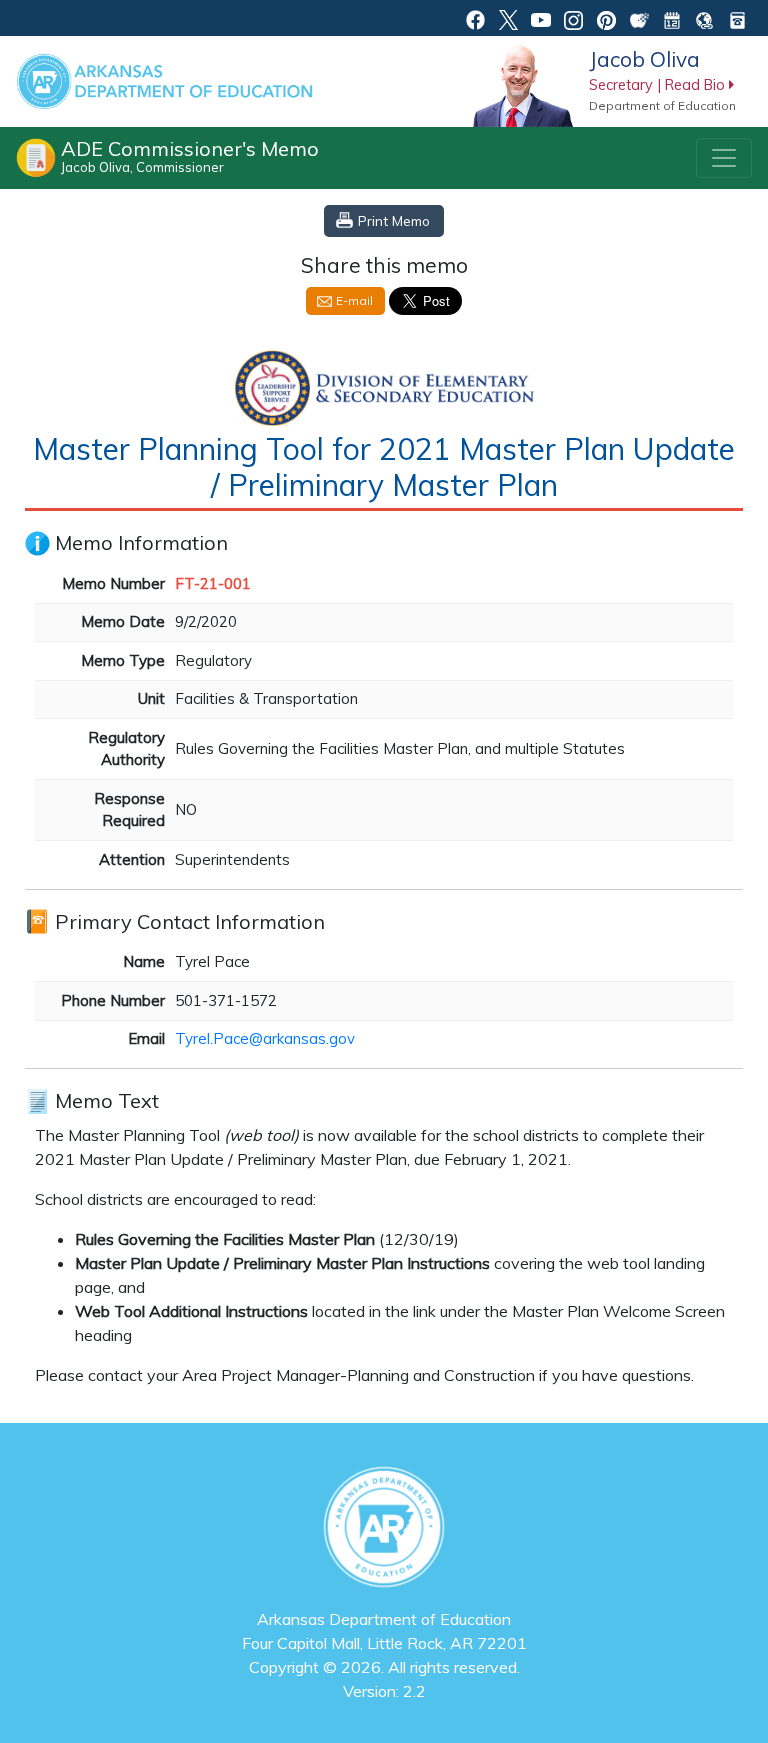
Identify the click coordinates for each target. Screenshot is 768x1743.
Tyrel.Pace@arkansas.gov (265, 1038)
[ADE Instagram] (573, 18)
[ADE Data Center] (639, 18)
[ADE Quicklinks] (704, 18)
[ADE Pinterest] (606, 18)
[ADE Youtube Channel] (541, 18)
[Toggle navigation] (724, 158)
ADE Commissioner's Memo (190, 155)
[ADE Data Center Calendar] (672, 18)
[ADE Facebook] (475, 18)
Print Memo (394, 220)
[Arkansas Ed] (508, 18)
